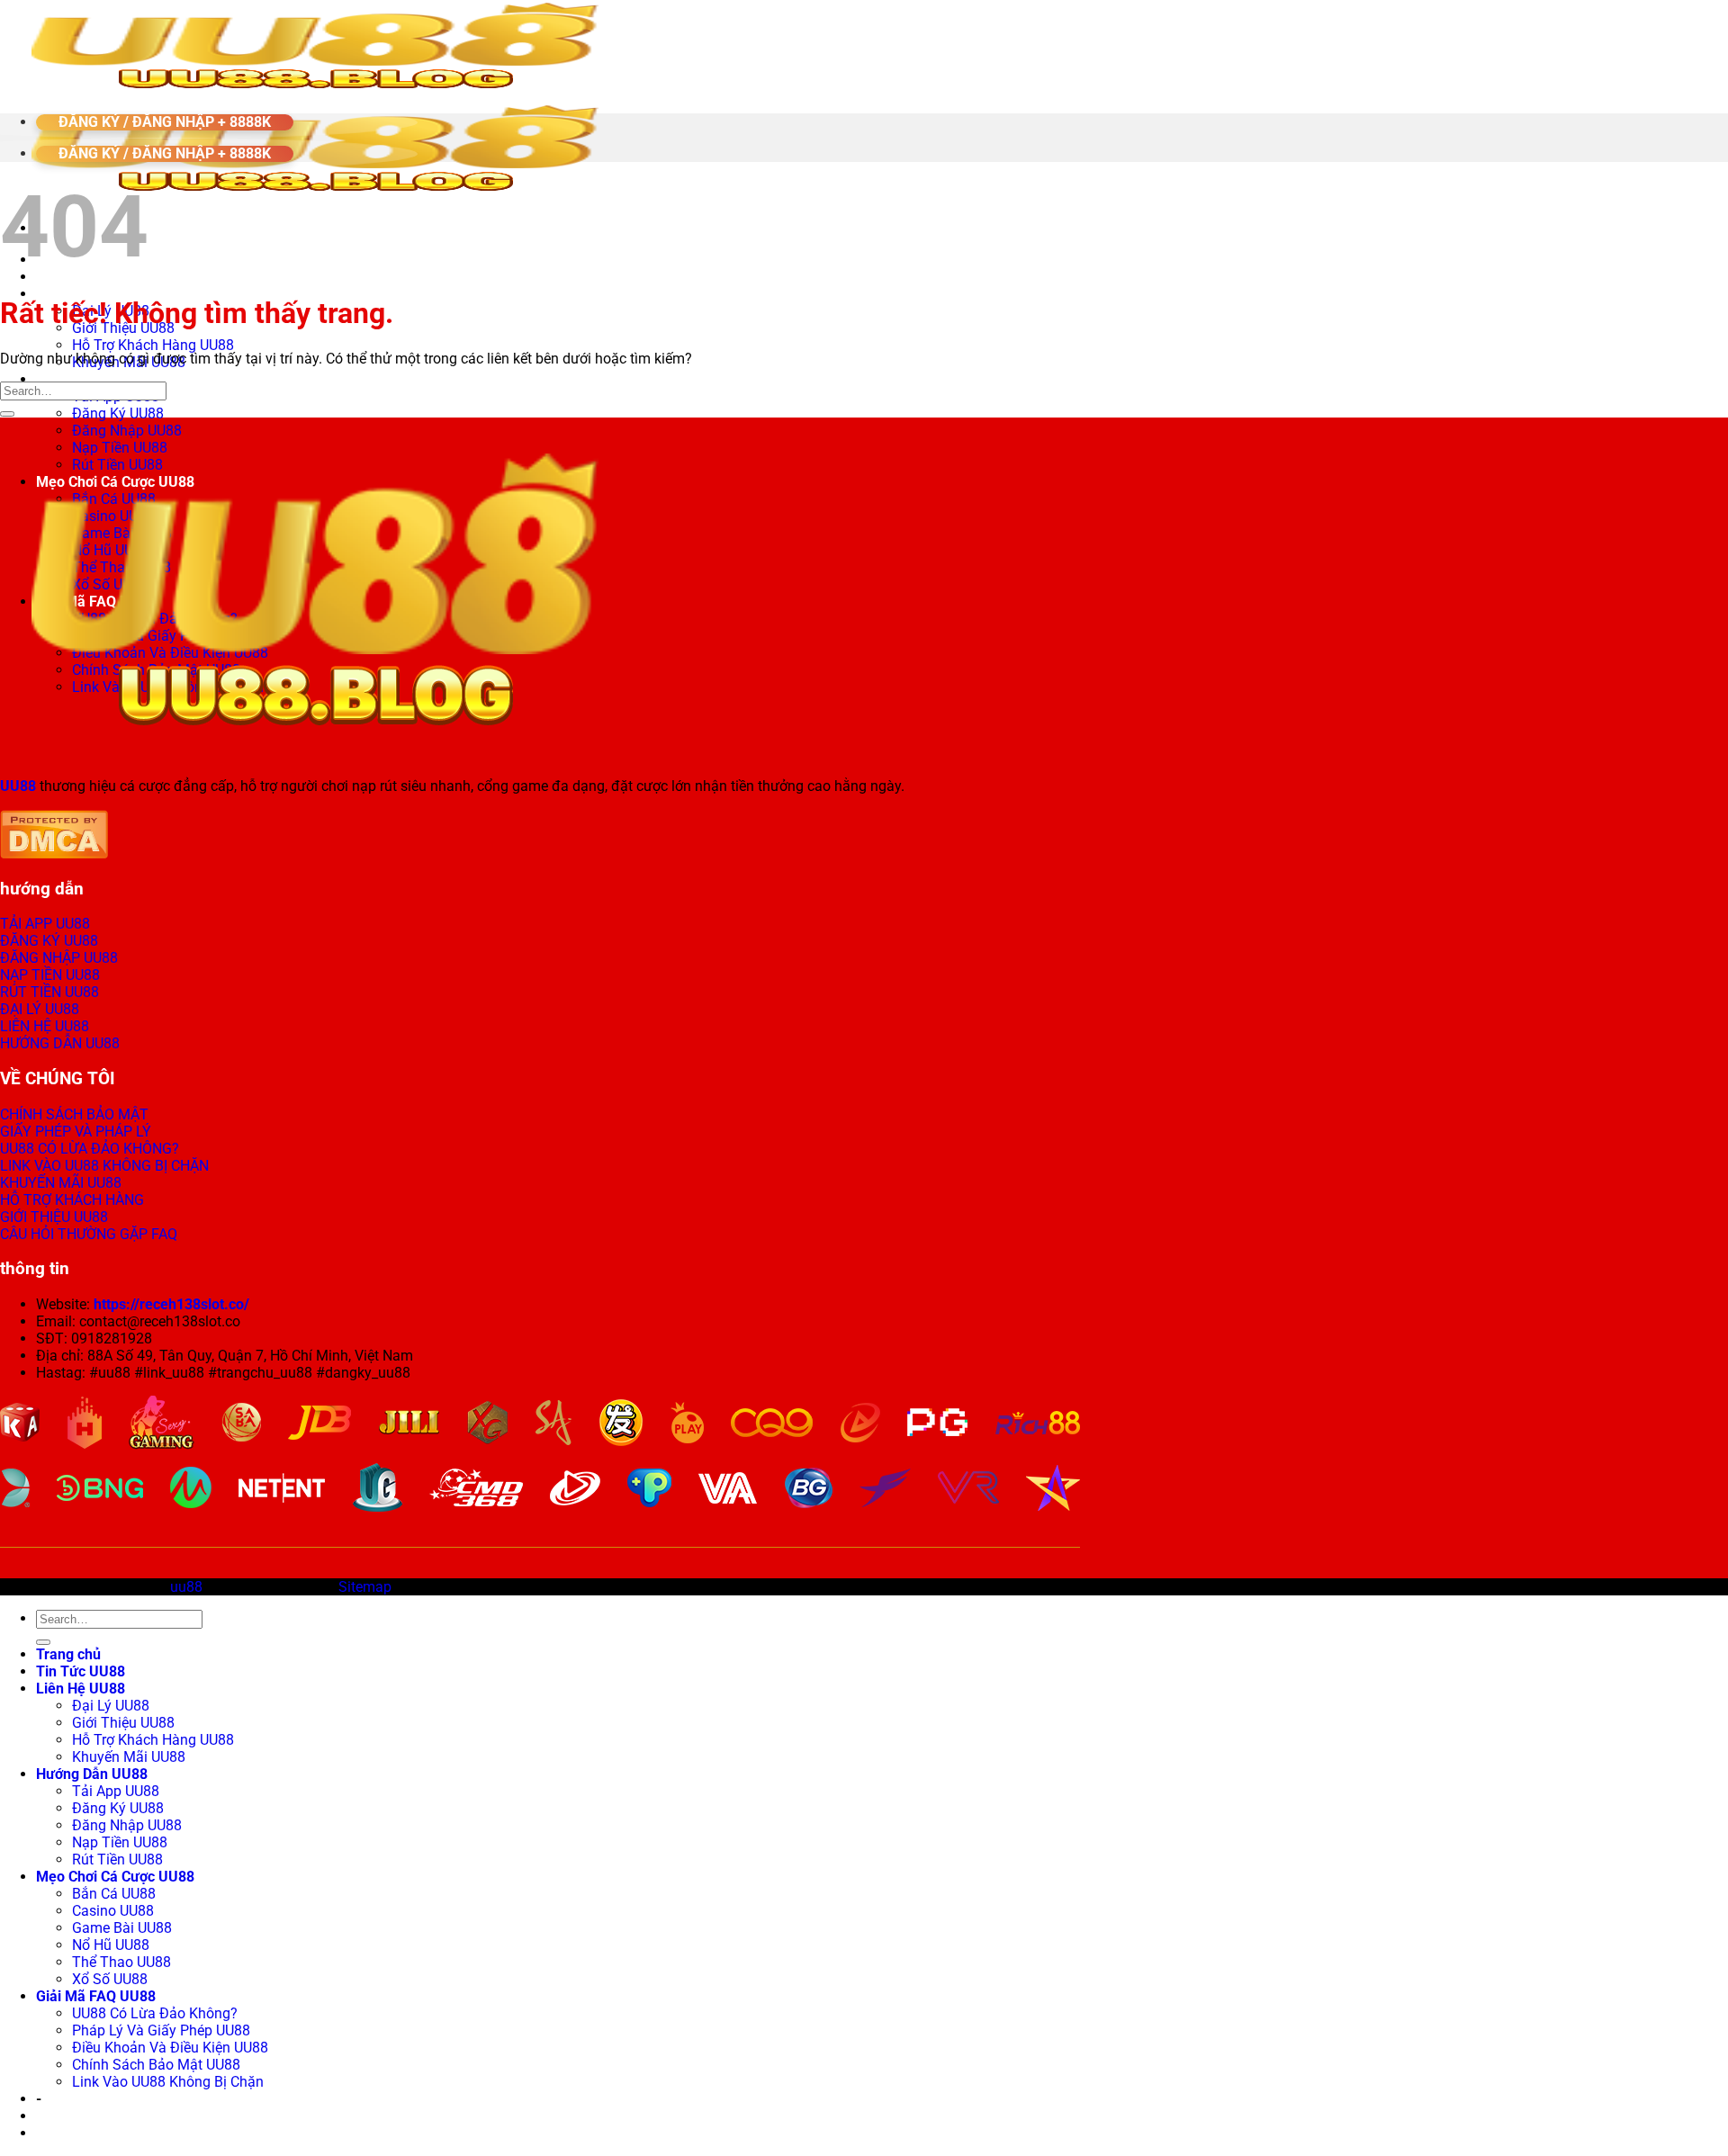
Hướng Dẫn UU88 (92, 379)
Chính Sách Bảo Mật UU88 (156, 2065)
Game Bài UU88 (122, 1928)
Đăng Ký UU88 (118, 413)
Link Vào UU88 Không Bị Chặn (168, 2082)
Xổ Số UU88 (110, 1979)
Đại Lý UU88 (111, 1706)
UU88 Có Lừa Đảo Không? (155, 2013)
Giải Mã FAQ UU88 (96, 1996)
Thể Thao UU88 (121, 1962)
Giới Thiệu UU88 (123, 1723)
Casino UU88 (113, 1911)
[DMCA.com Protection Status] (54, 853)
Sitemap (365, 1587)
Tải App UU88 (116, 1791)
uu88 (186, 1587)
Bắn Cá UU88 (114, 1894)
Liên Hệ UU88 (81, 294)
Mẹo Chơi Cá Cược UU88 (115, 1877)
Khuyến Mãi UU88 (129, 1757)
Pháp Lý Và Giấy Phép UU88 (161, 2030)
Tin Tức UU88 (81, 1671)
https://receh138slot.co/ (171, 1304)
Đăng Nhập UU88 (127, 431)
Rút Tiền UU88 (117, 1860)
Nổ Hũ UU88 (111, 1945)
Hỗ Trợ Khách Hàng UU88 (153, 345)
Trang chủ (68, 1654)
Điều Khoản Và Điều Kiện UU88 (170, 2048)
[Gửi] (7, 414)
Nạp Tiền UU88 (120, 1842)
